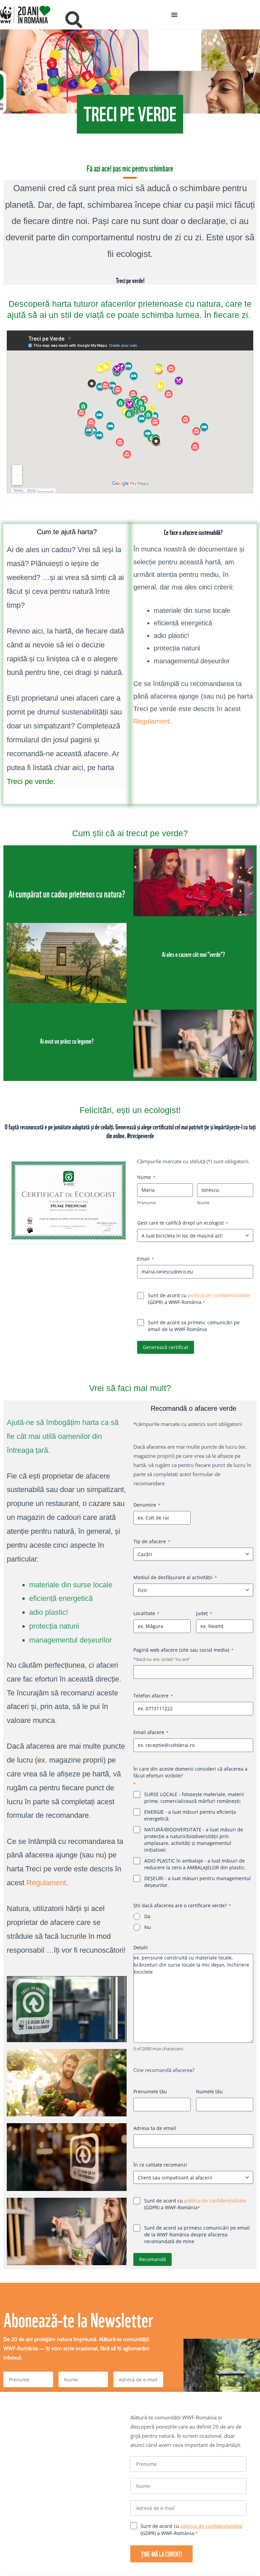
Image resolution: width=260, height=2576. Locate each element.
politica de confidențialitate (211, 1323)
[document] (130, 1288)
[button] (253, 1210)
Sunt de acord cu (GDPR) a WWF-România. (191, 1326)
